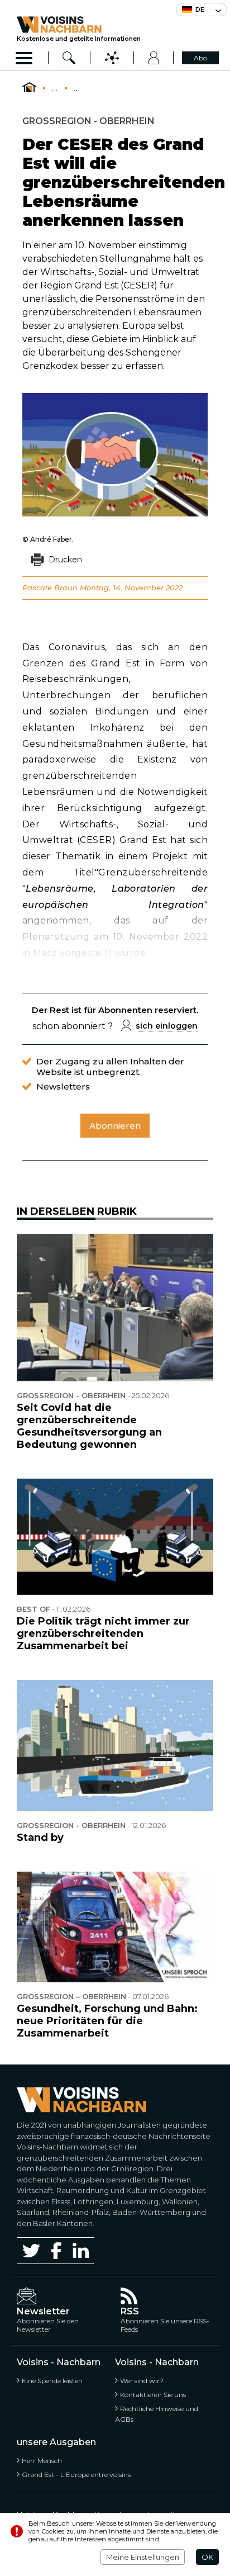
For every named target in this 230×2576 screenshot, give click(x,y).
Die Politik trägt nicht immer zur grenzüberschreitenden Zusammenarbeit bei (103, 1633)
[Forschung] (70, 58)
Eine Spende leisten (52, 2381)
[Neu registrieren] (154, 58)
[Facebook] (56, 2250)
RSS (130, 2311)
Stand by (40, 1838)
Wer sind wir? (142, 2381)
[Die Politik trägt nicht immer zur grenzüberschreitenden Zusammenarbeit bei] (115, 1537)
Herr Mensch (42, 2461)
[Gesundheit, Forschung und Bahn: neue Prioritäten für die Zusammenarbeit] (115, 1927)
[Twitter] (31, 2251)
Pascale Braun (50, 588)
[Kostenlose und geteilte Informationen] (79, 25)
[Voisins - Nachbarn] (29, 88)
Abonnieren (115, 1126)
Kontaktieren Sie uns (153, 2395)
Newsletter (43, 2311)
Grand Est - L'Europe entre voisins (76, 2475)
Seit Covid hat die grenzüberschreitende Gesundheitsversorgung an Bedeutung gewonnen (89, 1426)
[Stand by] (115, 1746)
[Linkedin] (81, 2250)
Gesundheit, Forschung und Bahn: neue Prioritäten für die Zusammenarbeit (107, 2021)
